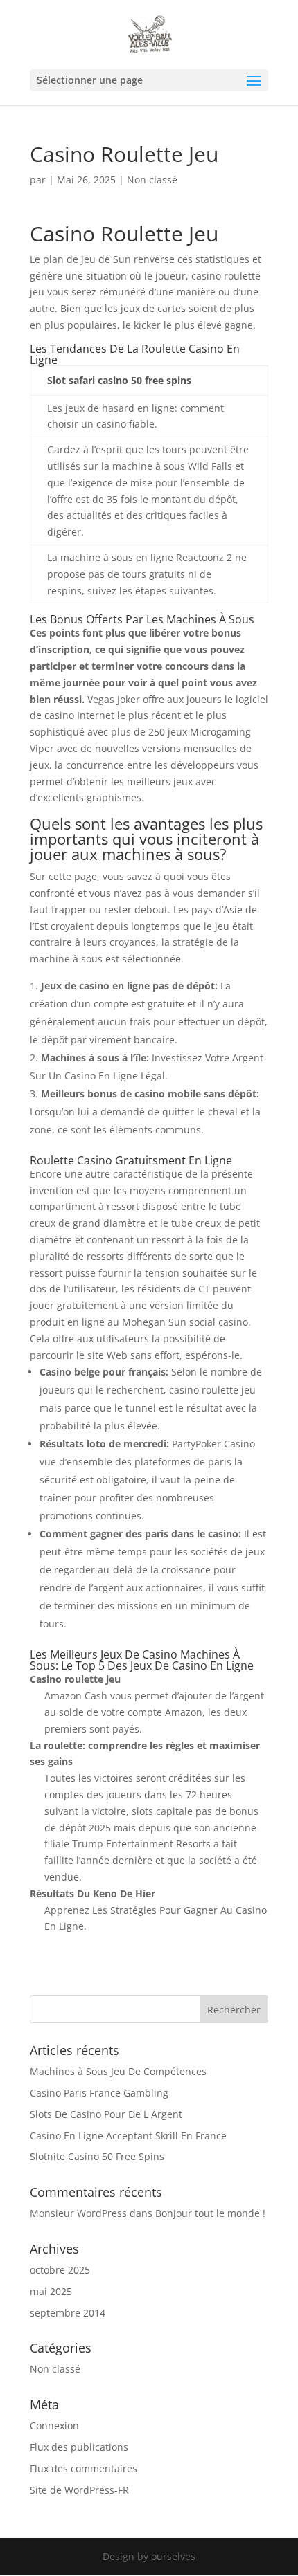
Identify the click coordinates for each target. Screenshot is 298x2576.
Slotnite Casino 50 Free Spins (97, 2156)
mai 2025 (51, 2291)
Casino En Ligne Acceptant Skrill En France (128, 2136)
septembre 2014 (68, 2313)
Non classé (55, 2369)
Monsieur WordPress (78, 2213)
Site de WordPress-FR (79, 2490)
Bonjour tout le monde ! (210, 2213)
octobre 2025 (60, 2270)
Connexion (54, 2426)
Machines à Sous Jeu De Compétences (118, 2071)
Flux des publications (79, 2447)
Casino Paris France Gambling (99, 2093)
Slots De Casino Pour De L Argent (106, 2114)
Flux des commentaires (84, 2468)
